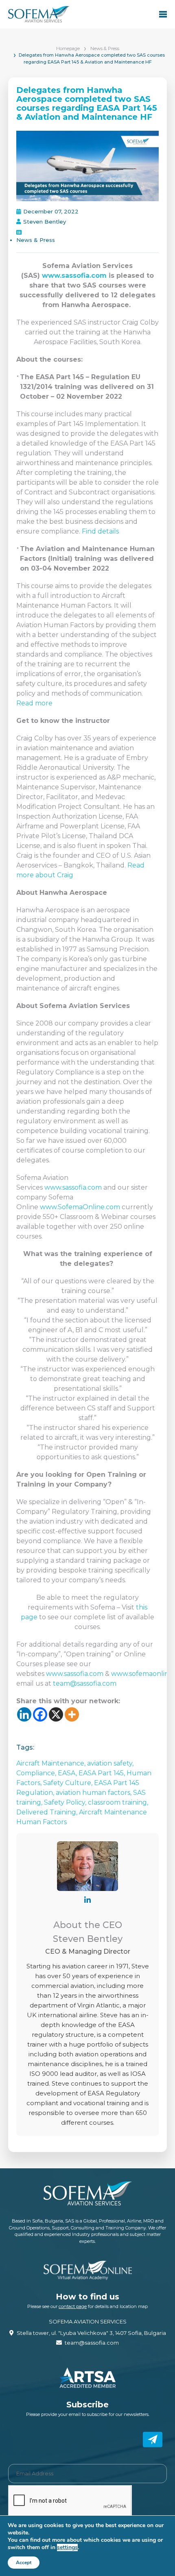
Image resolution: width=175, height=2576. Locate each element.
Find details (100, 531)
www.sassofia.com (74, 276)
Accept (24, 2563)
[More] (72, 1714)
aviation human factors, (94, 1793)
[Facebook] (40, 1714)
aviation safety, (110, 1763)
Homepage (68, 48)
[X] (56, 1714)
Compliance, (37, 1773)
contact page (73, 2306)
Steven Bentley (45, 222)
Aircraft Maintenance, (52, 1763)
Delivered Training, (48, 1812)
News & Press (105, 48)
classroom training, (118, 1802)
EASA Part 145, (103, 1773)
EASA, (68, 1773)
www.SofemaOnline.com (81, 1207)
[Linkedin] (24, 1714)
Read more (34, 703)
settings (67, 2547)
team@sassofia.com (85, 1683)
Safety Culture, (69, 1783)
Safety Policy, (66, 1802)
